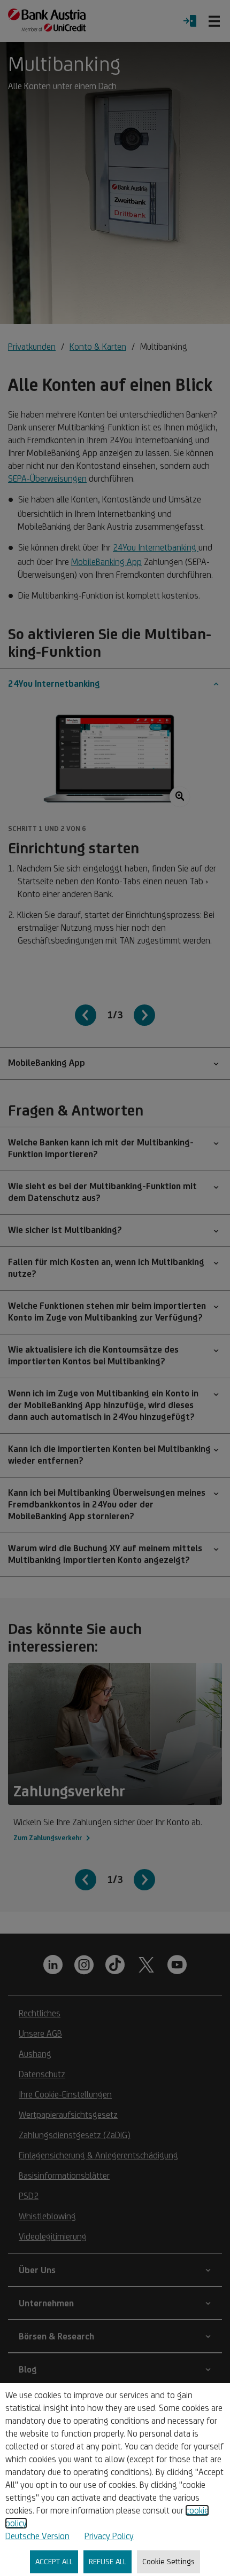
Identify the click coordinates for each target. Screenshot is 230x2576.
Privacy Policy (109, 2536)
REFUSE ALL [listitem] (108, 2561)
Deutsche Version (37, 2536)
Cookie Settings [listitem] (168, 2561)
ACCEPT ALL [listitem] (54, 2561)
